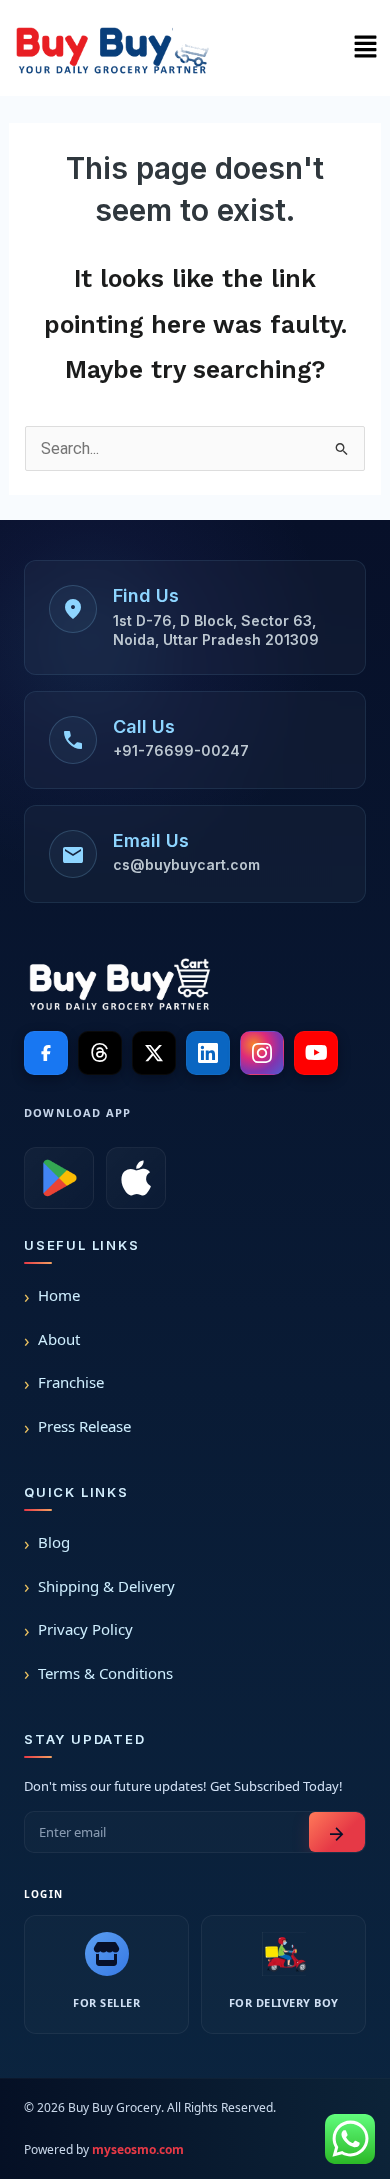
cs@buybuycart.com (186, 864)
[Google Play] (59, 1178)
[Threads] (100, 1053)
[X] (154, 1053)
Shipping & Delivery (106, 1586)
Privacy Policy (85, 1629)
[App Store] (136, 1178)
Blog (54, 1542)
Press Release (84, 1426)
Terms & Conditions (105, 1673)
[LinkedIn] (208, 1053)
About (59, 1339)
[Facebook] (46, 1053)
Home (59, 1295)
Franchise (71, 1382)
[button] (365, 48)
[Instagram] (262, 1053)
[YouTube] (316, 1053)
